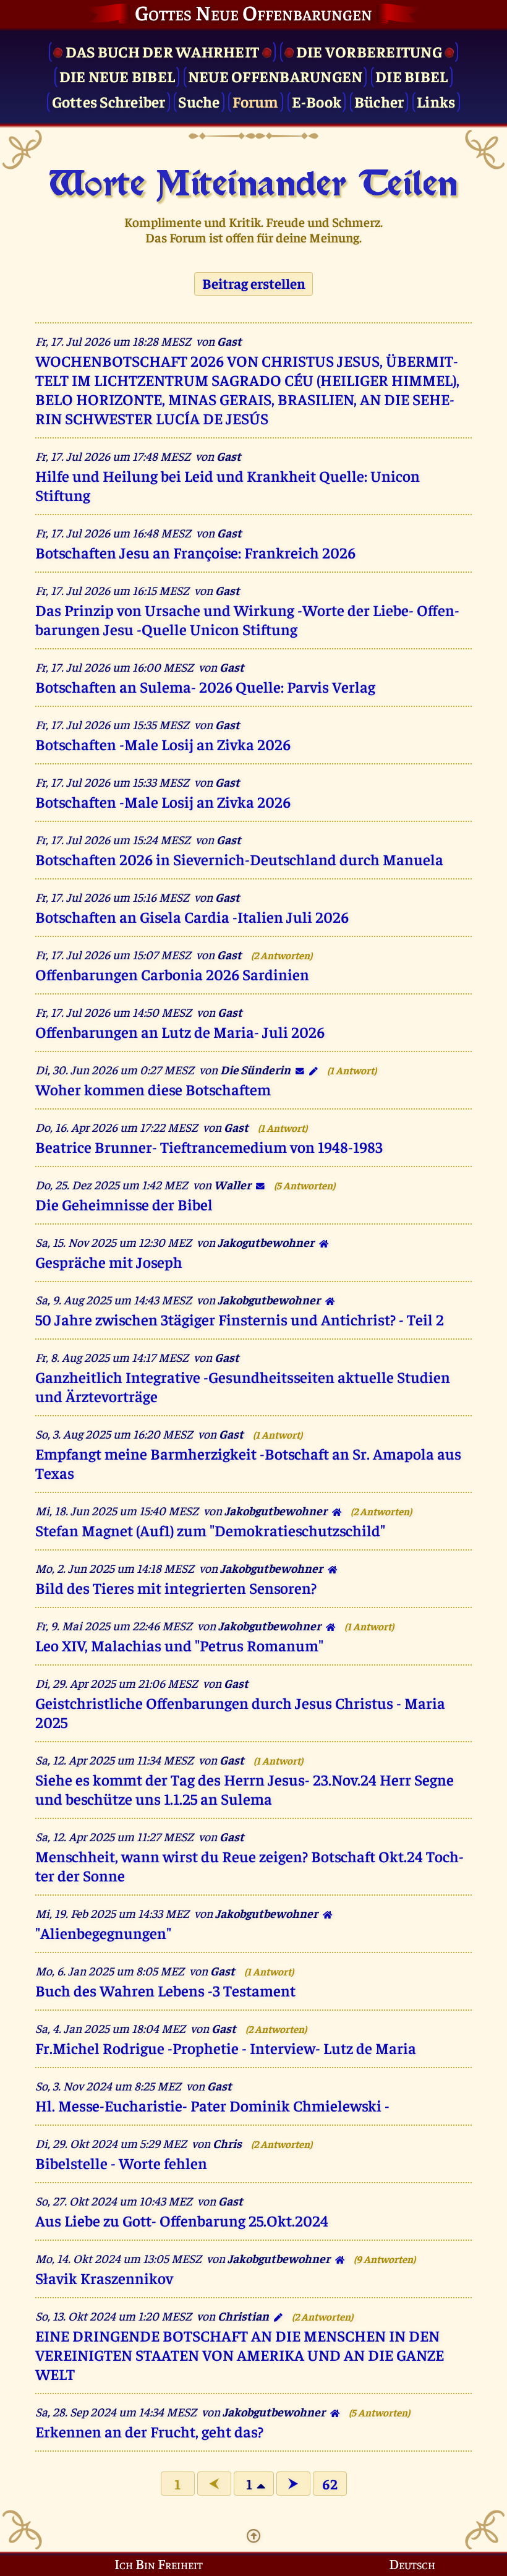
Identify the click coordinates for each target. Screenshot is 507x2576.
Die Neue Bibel (117, 76)
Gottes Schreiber (109, 101)
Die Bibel (411, 76)
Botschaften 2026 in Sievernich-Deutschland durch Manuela (239, 859)
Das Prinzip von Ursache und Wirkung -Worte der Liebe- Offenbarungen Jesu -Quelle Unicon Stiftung (247, 619)
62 (330, 2484)
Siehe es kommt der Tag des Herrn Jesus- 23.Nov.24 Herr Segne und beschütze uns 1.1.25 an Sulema (245, 1789)
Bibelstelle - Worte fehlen (121, 2163)
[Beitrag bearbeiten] (313, 1069)
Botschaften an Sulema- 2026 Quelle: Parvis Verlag (205, 686)
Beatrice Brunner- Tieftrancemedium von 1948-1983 (209, 1146)
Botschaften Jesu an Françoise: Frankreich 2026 (195, 552)
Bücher (379, 101)
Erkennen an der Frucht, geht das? (149, 2431)
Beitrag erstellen (254, 284)
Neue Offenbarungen (275, 76)
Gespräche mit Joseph (109, 1261)
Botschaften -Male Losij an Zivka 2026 (163, 744)
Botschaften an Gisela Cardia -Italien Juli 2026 (192, 916)
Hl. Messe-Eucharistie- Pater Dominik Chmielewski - (212, 2105)
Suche (199, 101)
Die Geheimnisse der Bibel (124, 1204)
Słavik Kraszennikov (104, 2278)
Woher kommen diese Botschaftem (153, 1089)
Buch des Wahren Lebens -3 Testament (165, 1990)
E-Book (317, 101)
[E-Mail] (300, 1069)
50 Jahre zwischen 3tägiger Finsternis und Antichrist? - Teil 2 (240, 1319)
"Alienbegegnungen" (103, 1932)
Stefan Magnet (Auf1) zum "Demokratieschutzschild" (210, 1530)
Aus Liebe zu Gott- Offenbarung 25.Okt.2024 (182, 2220)
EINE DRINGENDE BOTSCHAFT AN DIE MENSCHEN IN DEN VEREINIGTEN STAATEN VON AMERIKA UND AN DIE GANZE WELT (240, 2354)
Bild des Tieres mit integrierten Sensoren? (176, 1587)
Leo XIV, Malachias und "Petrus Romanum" (179, 1645)
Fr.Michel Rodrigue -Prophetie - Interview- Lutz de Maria (226, 2048)
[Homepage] (322, 1242)
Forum (255, 101)
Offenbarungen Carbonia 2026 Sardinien (172, 974)
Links (436, 101)
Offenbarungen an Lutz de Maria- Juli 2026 (180, 1031)
